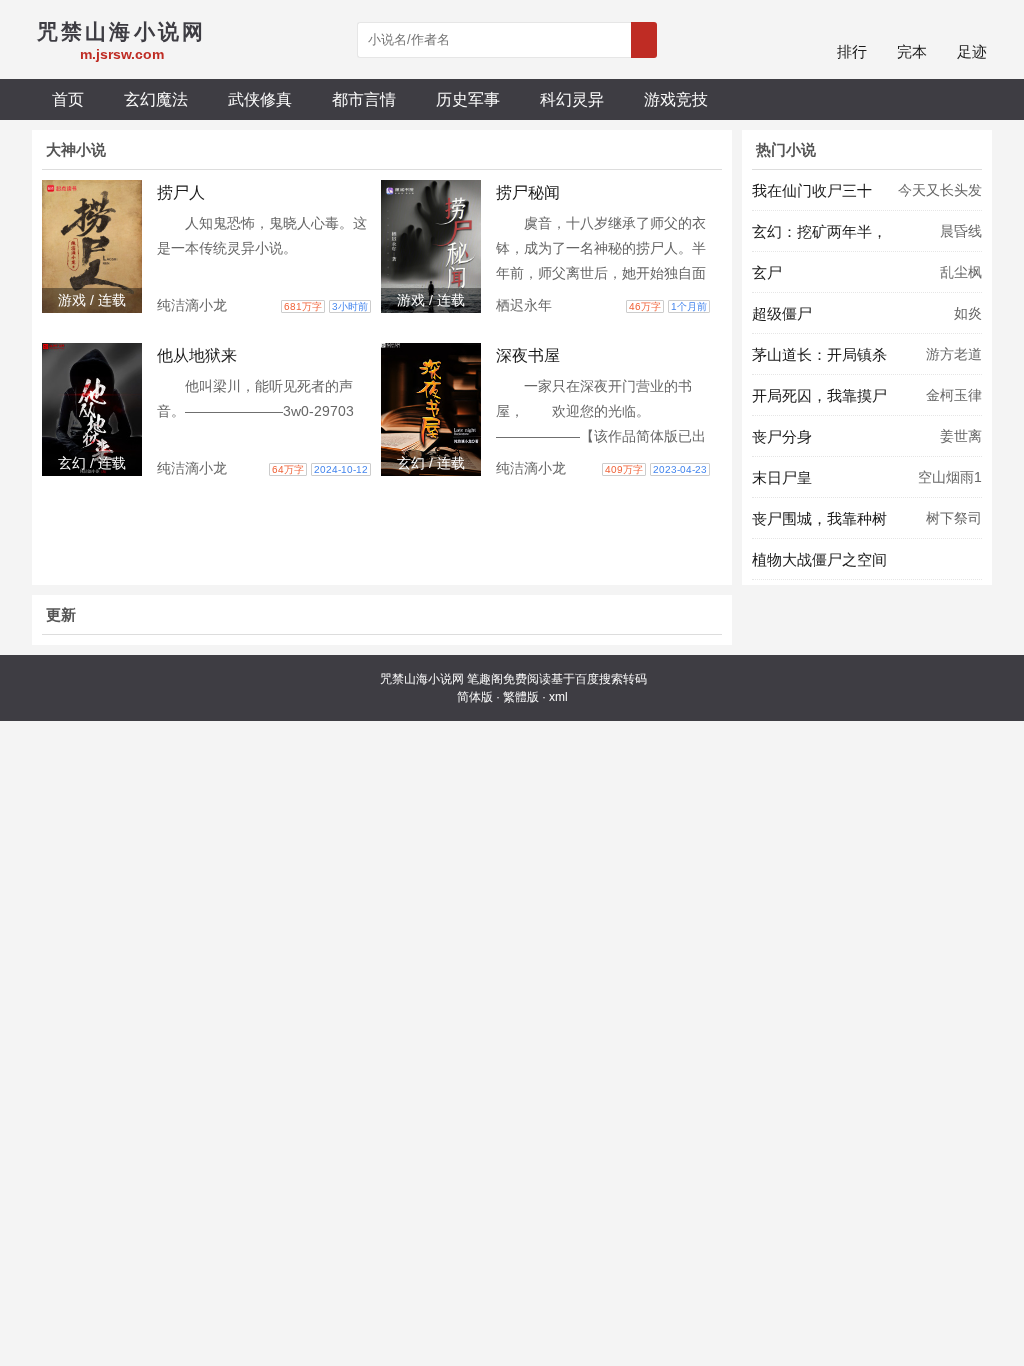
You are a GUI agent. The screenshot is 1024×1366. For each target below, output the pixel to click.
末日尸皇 (782, 477)
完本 (912, 51)
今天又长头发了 (940, 196)
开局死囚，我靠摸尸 (819, 395)
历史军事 (468, 99)
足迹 (972, 51)
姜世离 (961, 436)
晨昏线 (961, 231)
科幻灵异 (572, 99)
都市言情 (364, 99)
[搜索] (644, 40)
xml (558, 697)
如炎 (968, 313)
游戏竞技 (676, 99)
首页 (68, 99)
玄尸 (767, 272)
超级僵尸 (782, 313)
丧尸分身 (782, 436)
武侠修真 (260, 99)
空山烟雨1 (950, 477)
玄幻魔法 (156, 99)
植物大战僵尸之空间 (819, 559)
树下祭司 (954, 518)
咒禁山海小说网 (422, 679)
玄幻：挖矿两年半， (819, 231)
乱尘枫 (961, 272)
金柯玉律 (954, 395)
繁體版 (521, 697)
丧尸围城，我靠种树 (819, 518)
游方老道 (954, 354)
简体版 (475, 697)
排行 (852, 51)
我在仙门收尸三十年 (812, 196)
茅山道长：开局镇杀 (819, 354)
